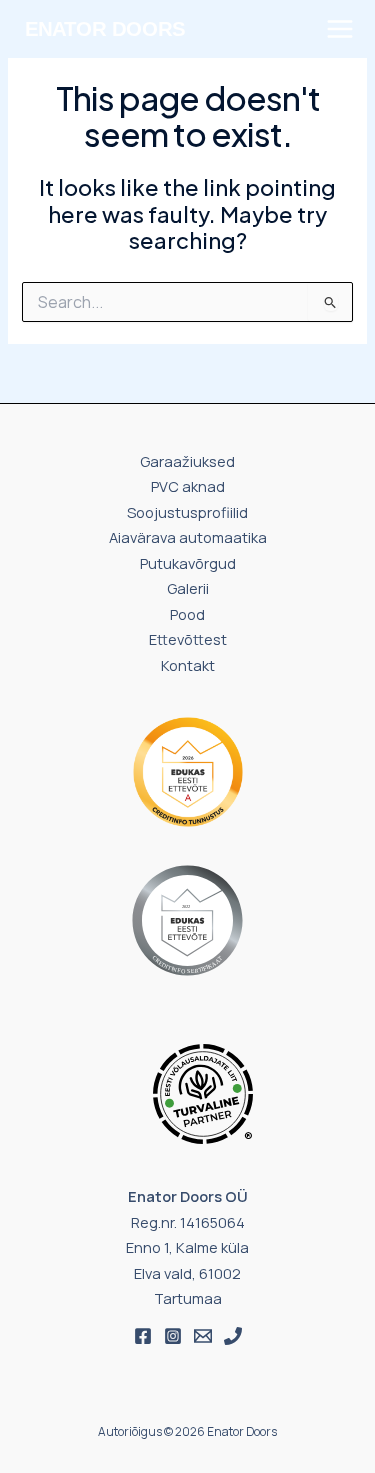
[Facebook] (143, 1336)
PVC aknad (188, 486)
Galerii (188, 588)
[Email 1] (203, 1336)
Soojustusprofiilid (187, 512)
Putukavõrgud (188, 563)
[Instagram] (173, 1336)
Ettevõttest (188, 639)
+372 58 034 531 (87, 64)
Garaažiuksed (187, 461)
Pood (187, 614)
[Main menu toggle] (340, 29)
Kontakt (188, 665)
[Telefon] (233, 1336)
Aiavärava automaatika (188, 537)
